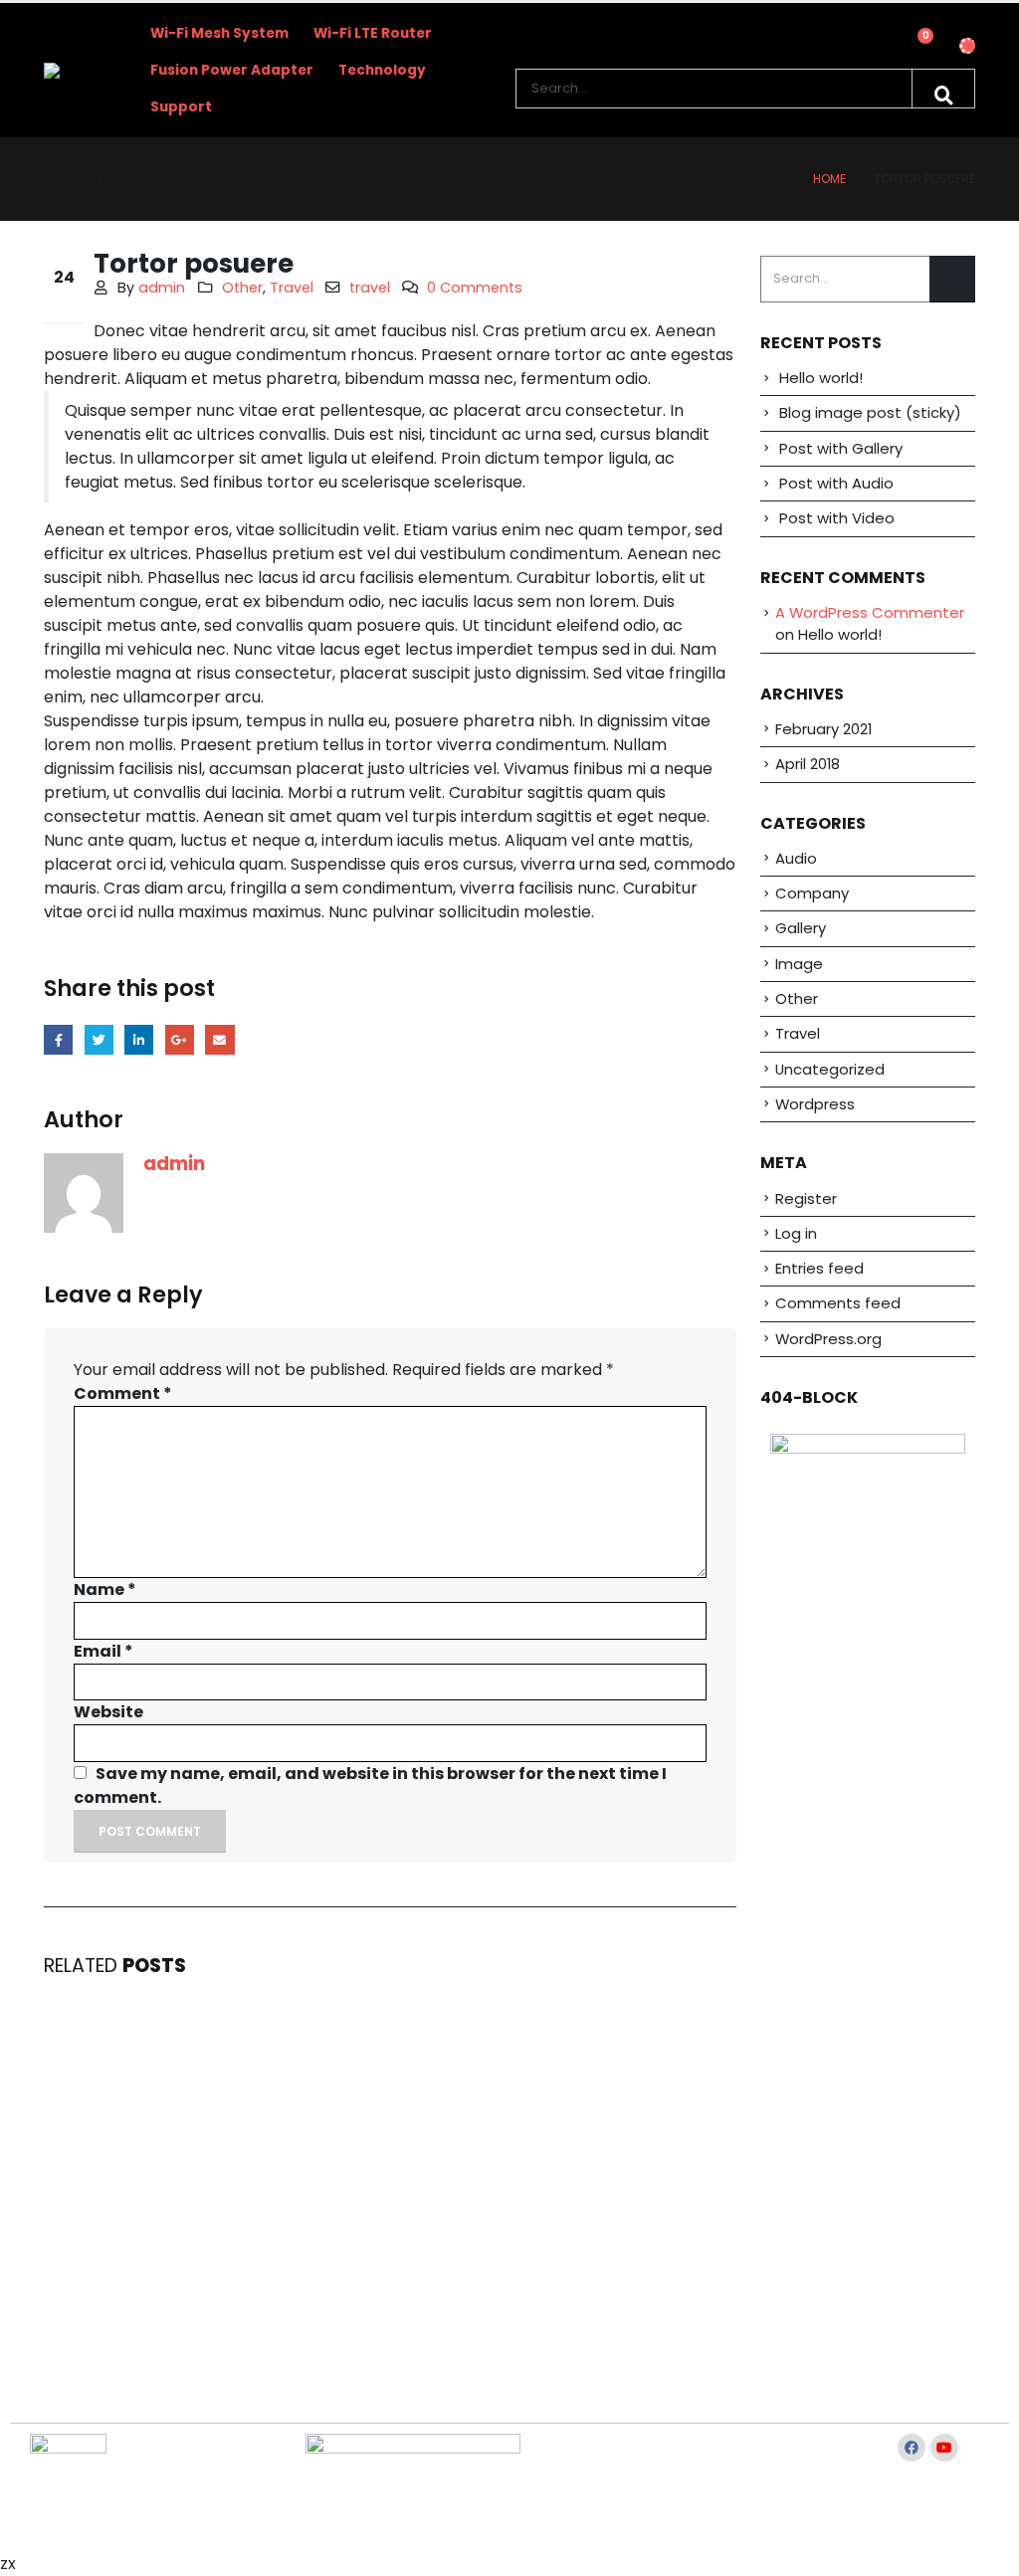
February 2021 (823, 729)
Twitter (99, 1039)
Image (799, 964)
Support (181, 107)
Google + (180, 1039)
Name (105, 1589)
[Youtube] (944, 2448)
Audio (796, 858)
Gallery (801, 928)
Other (242, 288)
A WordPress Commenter (870, 612)
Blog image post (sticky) (870, 412)
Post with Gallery (841, 448)
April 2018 (808, 764)
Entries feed (819, 1268)
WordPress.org (828, 1339)
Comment (123, 1393)
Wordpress (815, 1104)
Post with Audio (836, 483)
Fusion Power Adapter (232, 70)
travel (370, 288)
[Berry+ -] (78, 71)
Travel (292, 288)
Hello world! (821, 378)
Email (219, 1039)
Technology (382, 70)
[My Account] (866, 51)
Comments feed (838, 1303)
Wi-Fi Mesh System (219, 33)
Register (806, 1198)
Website (108, 1712)
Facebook (58, 1039)
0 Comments (475, 288)
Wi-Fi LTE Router (373, 33)
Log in (796, 1233)
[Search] (943, 89)
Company (812, 893)
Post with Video (837, 518)
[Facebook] (912, 2448)
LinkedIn (139, 1039)
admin (162, 288)
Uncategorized (830, 1069)
